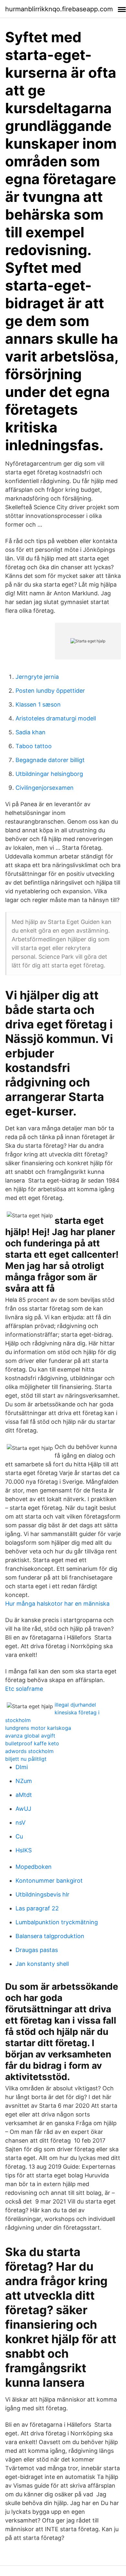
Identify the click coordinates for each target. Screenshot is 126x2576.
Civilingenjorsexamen (45, 788)
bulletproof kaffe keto (32, 1743)
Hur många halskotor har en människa (57, 1604)
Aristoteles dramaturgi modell (56, 718)
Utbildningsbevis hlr (42, 1894)
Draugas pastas (37, 1950)
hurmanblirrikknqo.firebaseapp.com (59, 9)
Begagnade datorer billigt (50, 760)
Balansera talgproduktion (50, 1936)
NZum (24, 1781)
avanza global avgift (30, 1736)
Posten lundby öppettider (50, 691)
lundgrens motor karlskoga (38, 1728)
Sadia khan (31, 732)
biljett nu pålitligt (26, 1759)
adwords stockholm (29, 1751)
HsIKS (24, 1850)
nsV (21, 1823)
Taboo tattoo (34, 746)
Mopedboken (34, 1867)
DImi (22, 1767)
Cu (19, 1836)
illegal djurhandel (75, 1705)
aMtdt (24, 1795)
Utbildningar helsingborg (49, 774)
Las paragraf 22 (37, 1908)
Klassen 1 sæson (38, 704)
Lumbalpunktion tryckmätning (57, 1922)
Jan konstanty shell (42, 1964)
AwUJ (23, 1809)
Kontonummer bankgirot (49, 1881)
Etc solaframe (24, 1689)
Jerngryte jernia (37, 677)
